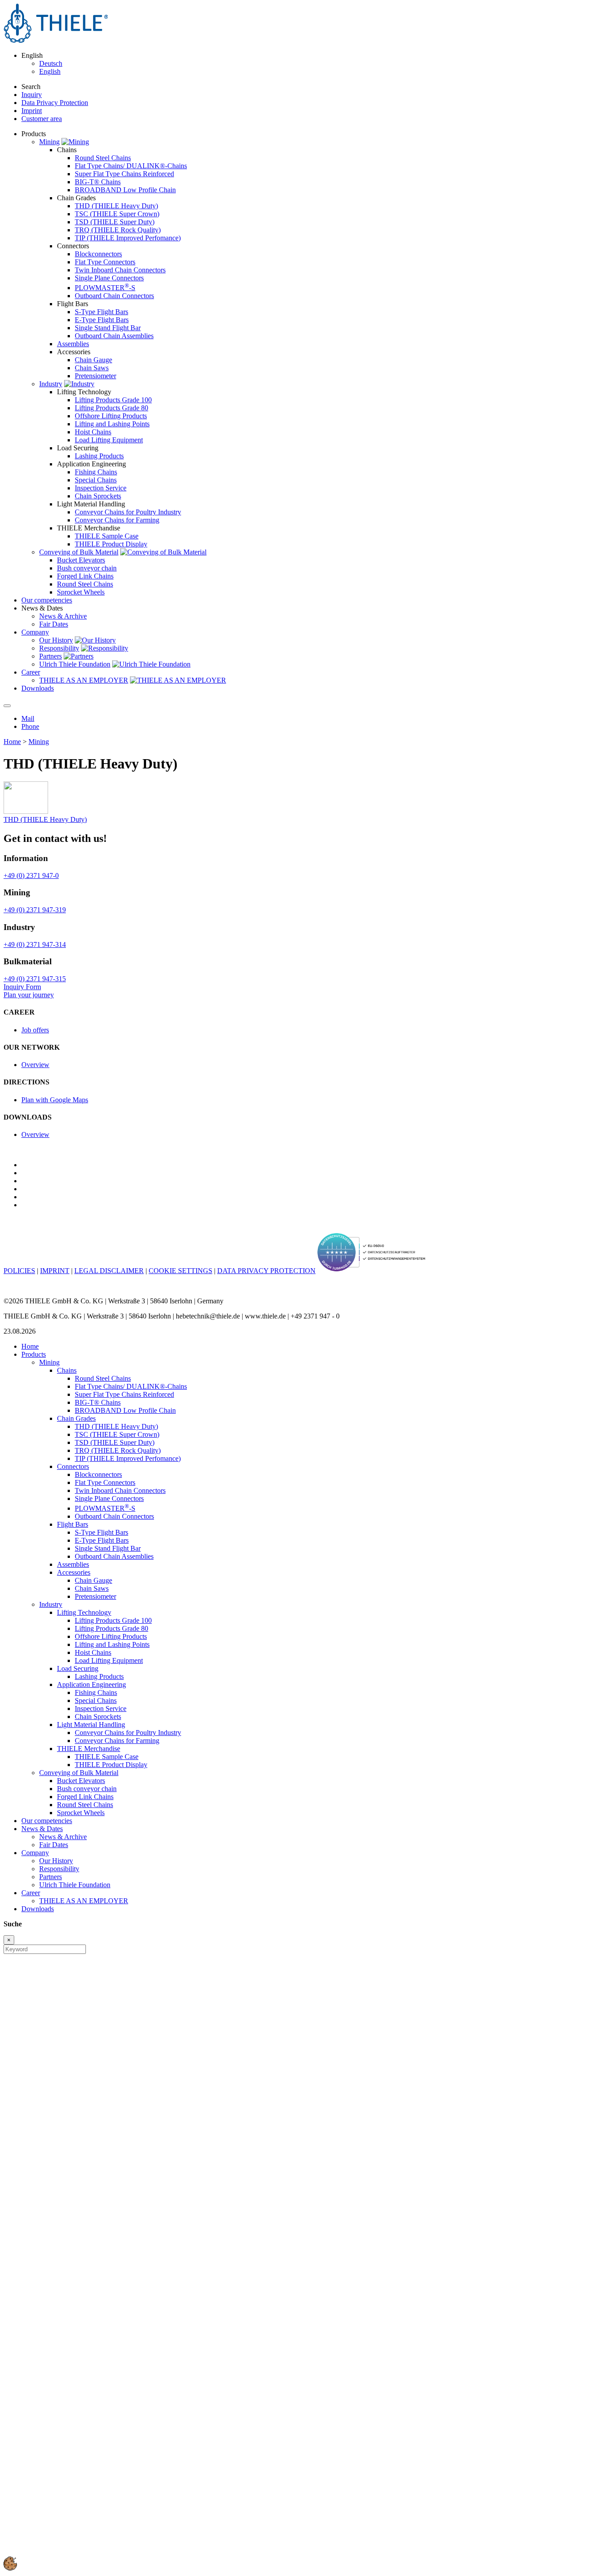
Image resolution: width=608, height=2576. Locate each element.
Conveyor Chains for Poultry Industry (128, 512)
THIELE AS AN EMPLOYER (84, 680)
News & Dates (42, 1829)
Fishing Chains (96, 472)
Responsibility (59, 648)
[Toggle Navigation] (7, 706)
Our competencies (47, 1821)
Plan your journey (29, 995)
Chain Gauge (93, 360)
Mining (49, 142)
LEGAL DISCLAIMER (109, 1271)
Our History (56, 640)
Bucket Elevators (81, 560)
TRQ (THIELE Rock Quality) (118, 230)
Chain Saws (92, 368)
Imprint (32, 111)
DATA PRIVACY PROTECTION (266, 1271)
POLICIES (19, 1271)
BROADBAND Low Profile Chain (125, 190)
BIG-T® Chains (98, 182)
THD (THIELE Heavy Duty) (116, 206)
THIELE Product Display (111, 544)
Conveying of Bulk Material (79, 552)
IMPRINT (55, 1271)
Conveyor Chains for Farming (117, 520)
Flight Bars (73, 1524)
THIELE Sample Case (107, 536)
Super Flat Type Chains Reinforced (124, 174)
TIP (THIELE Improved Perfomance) (128, 238)
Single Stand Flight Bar (108, 328)
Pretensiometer (95, 376)
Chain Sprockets (98, 496)
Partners (51, 656)
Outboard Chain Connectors (114, 296)
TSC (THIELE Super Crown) (117, 214)
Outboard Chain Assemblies (114, 336)
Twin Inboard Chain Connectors (120, 270)
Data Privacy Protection (55, 103)
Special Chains (96, 480)
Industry (51, 384)
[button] (10, 2568)
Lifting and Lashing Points (112, 424)
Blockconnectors (98, 254)
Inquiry (32, 95)
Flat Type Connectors (105, 262)
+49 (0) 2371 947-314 (35, 944)
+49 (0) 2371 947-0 (31, 876)
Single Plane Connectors (109, 278)
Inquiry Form (22, 987)
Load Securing (78, 1668)
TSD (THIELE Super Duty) (115, 222)
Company (35, 1853)
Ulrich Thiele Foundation (75, 664)
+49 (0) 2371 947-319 (35, 910)
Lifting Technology (84, 1612)
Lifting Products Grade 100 (113, 400)
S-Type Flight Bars (101, 312)
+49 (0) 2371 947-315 (35, 979)
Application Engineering (91, 1684)
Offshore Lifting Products (111, 416)
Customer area (42, 119)
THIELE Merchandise (89, 1749)
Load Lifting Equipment (109, 440)
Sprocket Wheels (81, 592)
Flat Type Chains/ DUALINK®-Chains (131, 166)
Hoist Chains (93, 432)
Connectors (73, 1466)
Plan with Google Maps (55, 1100)
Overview (35, 1065)
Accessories (74, 1572)
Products (34, 1354)
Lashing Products (99, 456)
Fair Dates (54, 624)
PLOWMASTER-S (105, 288)
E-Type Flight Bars (102, 320)
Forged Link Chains (85, 576)
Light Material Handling (91, 1725)
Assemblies (73, 344)
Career (31, 1893)
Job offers (35, 1030)
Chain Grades (76, 1418)
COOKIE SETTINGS (180, 1271)
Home (12, 742)
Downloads (38, 1909)
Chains (67, 1370)
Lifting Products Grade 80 (111, 408)
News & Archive (63, 616)
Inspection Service (101, 488)
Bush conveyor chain (87, 568)
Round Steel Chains (103, 158)
